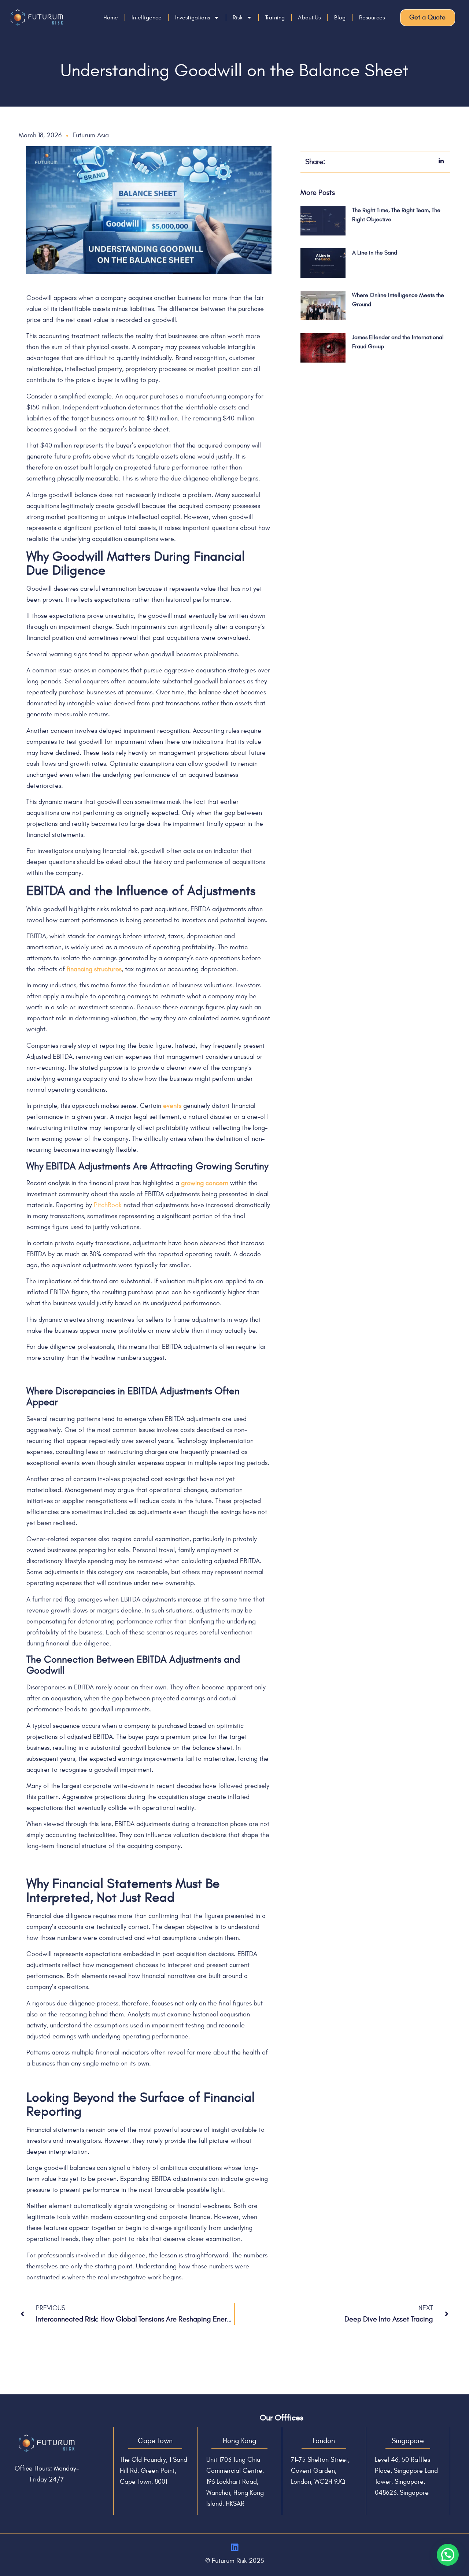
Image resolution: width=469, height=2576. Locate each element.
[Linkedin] (235, 2547)
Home (111, 18)
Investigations (193, 18)
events (172, 1106)
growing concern (205, 1183)
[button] (448, 2555)
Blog (340, 18)
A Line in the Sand (375, 253)
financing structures (94, 969)
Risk (238, 18)
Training (275, 18)
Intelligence (147, 18)
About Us (309, 18)
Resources (372, 18)
